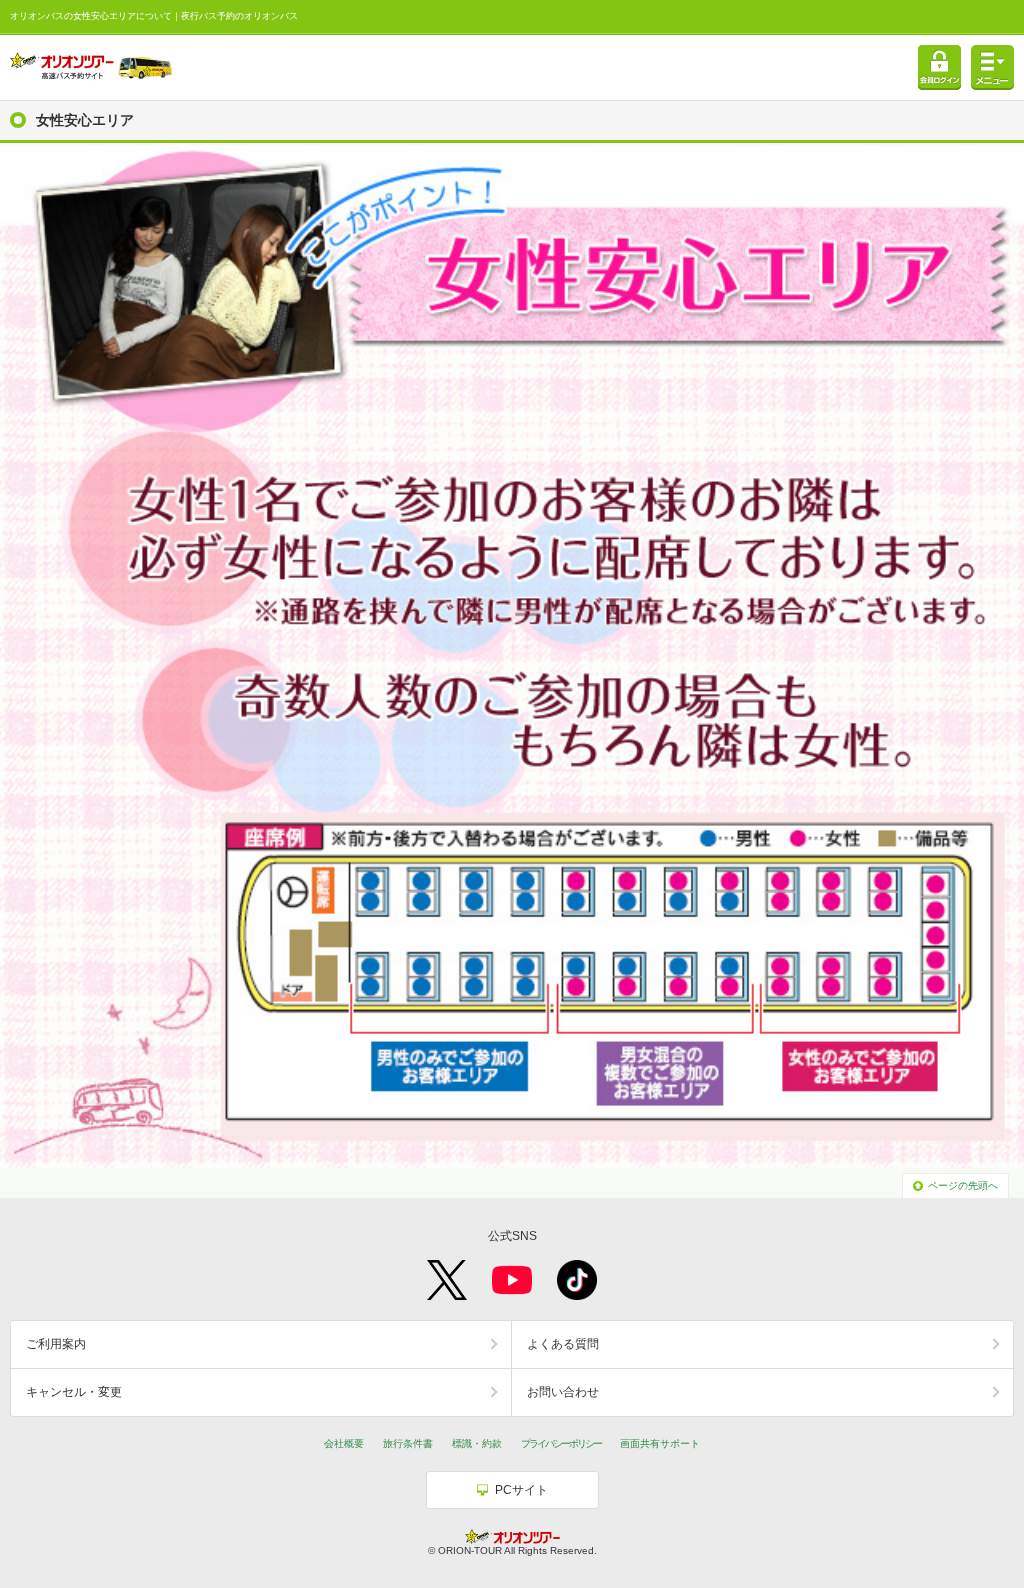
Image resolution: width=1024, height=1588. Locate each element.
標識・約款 (477, 1443)
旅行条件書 (408, 1443)
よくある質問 (563, 1344)
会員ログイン (939, 67)
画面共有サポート (660, 1443)
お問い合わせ (563, 1392)
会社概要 (344, 1443)
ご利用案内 (56, 1344)
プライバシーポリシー (561, 1443)
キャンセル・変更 (74, 1392)
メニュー (992, 67)
